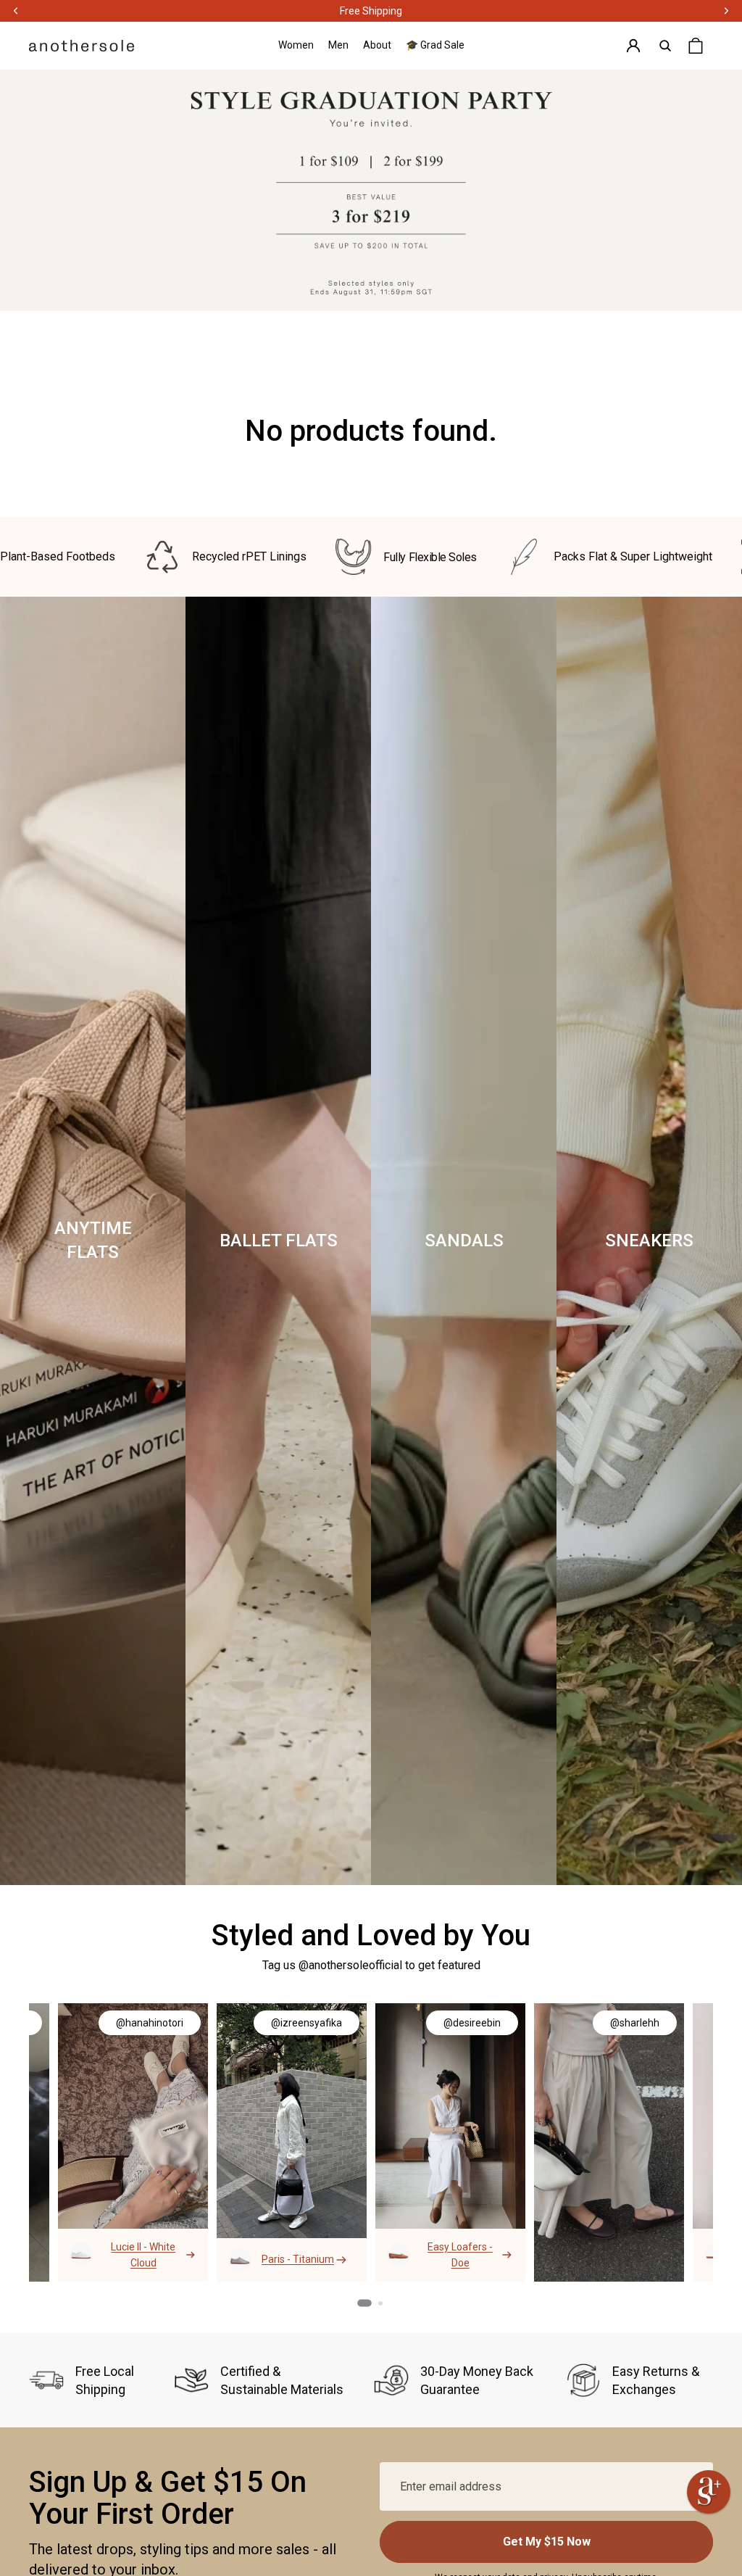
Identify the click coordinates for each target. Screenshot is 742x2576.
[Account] (633, 46)
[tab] (364, 2303)
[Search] (665, 46)
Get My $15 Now (547, 2542)
